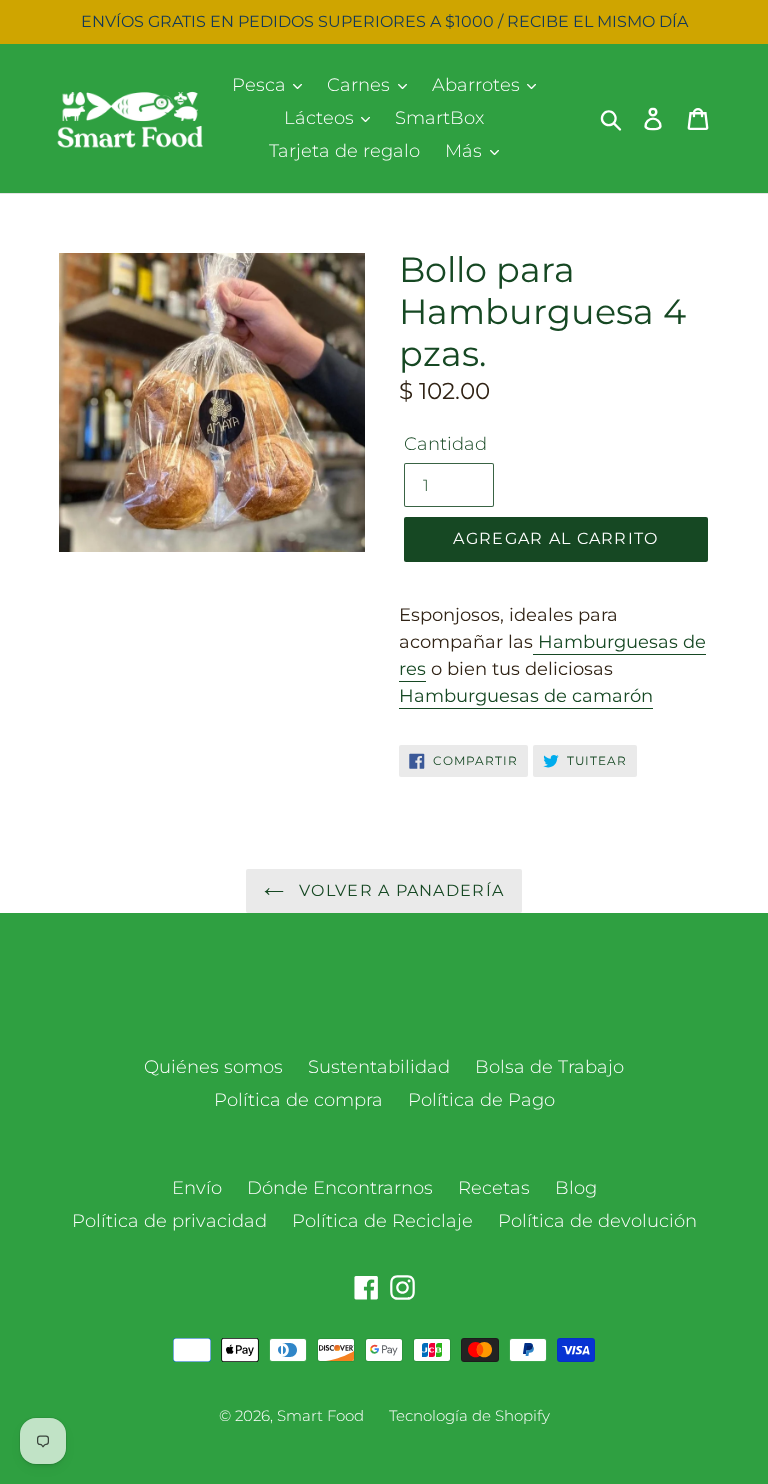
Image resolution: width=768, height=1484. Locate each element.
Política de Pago (481, 1100)
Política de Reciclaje (382, 1221)
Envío (197, 1188)
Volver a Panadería (399, 890)
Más (466, 151)
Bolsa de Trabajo (549, 1067)
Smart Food (320, 1415)
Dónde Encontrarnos (340, 1188)
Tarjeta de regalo (344, 151)
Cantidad (445, 444)
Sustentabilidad (379, 1067)
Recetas (494, 1188)
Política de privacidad (169, 1221)
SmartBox (439, 118)
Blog (576, 1188)
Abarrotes (478, 85)
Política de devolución (597, 1221)
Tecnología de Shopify (469, 1415)
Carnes (361, 85)
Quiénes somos (213, 1067)
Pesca (261, 85)
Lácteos (321, 118)
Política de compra (298, 1100)
